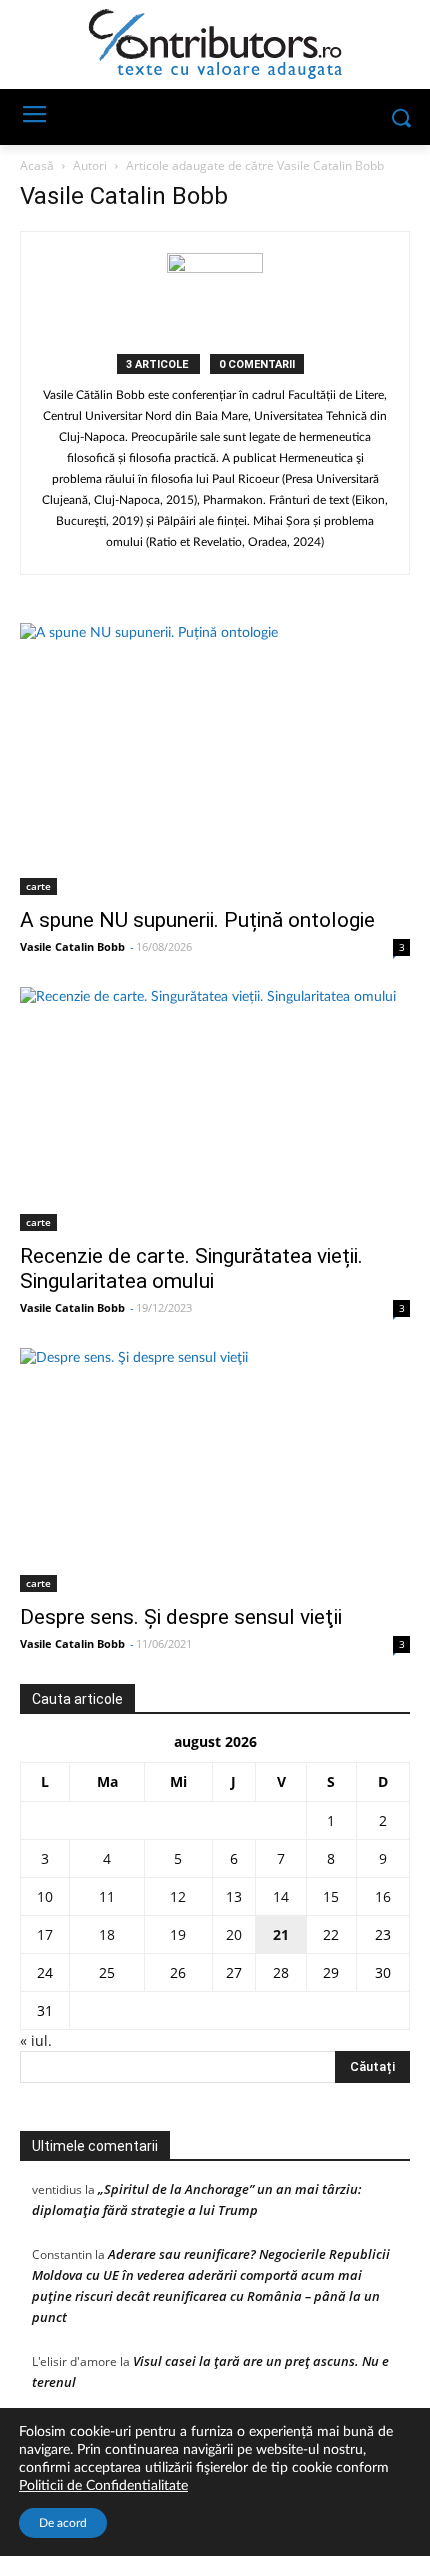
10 (45, 1896)
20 (234, 1934)
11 (107, 1896)
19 (178, 1934)
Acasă (37, 165)
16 (383, 1896)
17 (45, 1934)
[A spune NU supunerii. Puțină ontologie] (215, 759)
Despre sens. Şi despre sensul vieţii (181, 1617)
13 (234, 1896)
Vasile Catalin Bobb (72, 946)
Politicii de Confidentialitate (103, 2486)
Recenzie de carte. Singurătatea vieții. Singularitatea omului (191, 1268)
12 (178, 1896)
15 (331, 1896)
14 (281, 1896)
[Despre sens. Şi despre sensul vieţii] (215, 1470)
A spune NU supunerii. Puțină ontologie (197, 920)
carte (38, 886)
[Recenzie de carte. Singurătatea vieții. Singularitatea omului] (215, 1109)
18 (107, 1934)
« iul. (36, 2040)
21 (281, 1934)
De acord (63, 2523)
